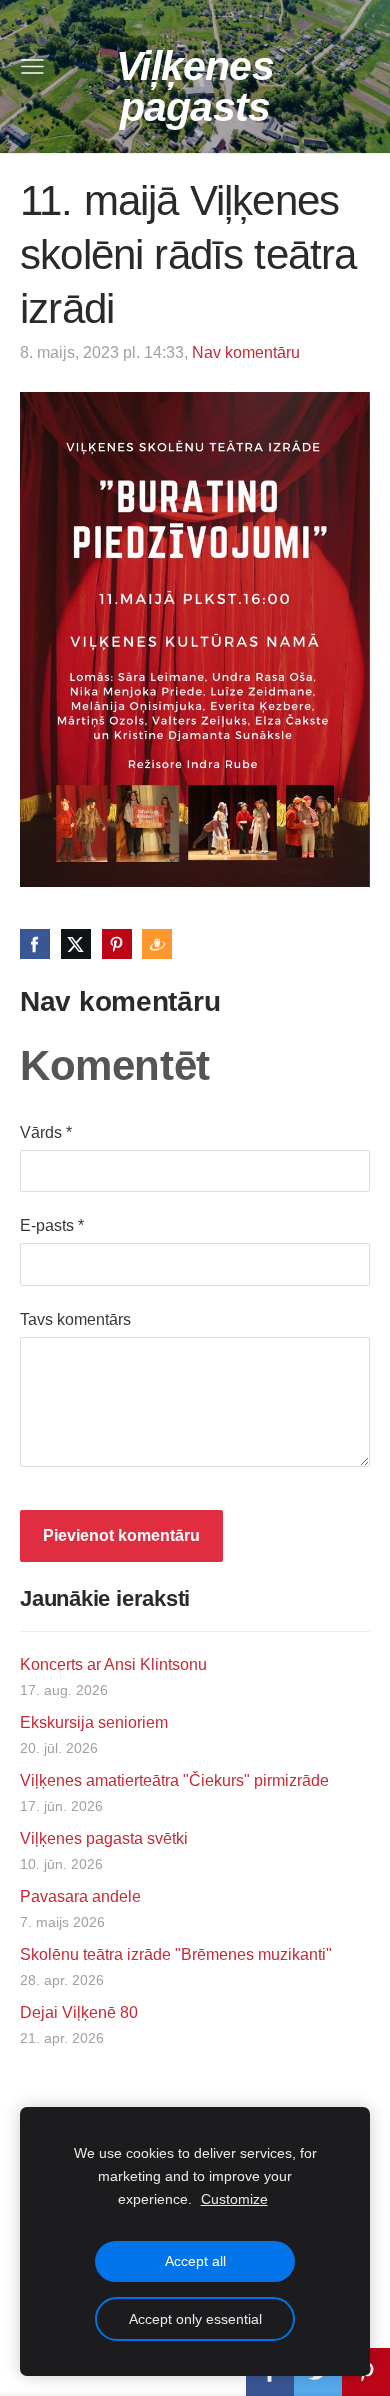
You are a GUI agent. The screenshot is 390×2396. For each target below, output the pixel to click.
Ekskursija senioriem (94, 1722)
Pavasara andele (80, 1896)
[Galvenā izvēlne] (32, 66)
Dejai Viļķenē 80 (79, 2012)
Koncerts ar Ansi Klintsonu (113, 1664)
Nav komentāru (246, 352)
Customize (234, 2199)
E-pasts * (52, 1225)
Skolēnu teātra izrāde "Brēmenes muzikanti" (176, 1954)
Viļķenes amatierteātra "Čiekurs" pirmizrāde (174, 1780)
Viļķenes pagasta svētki (104, 1838)
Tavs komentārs (75, 1319)
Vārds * (46, 1132)
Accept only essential (195, 2319)
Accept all (195, 2261)
